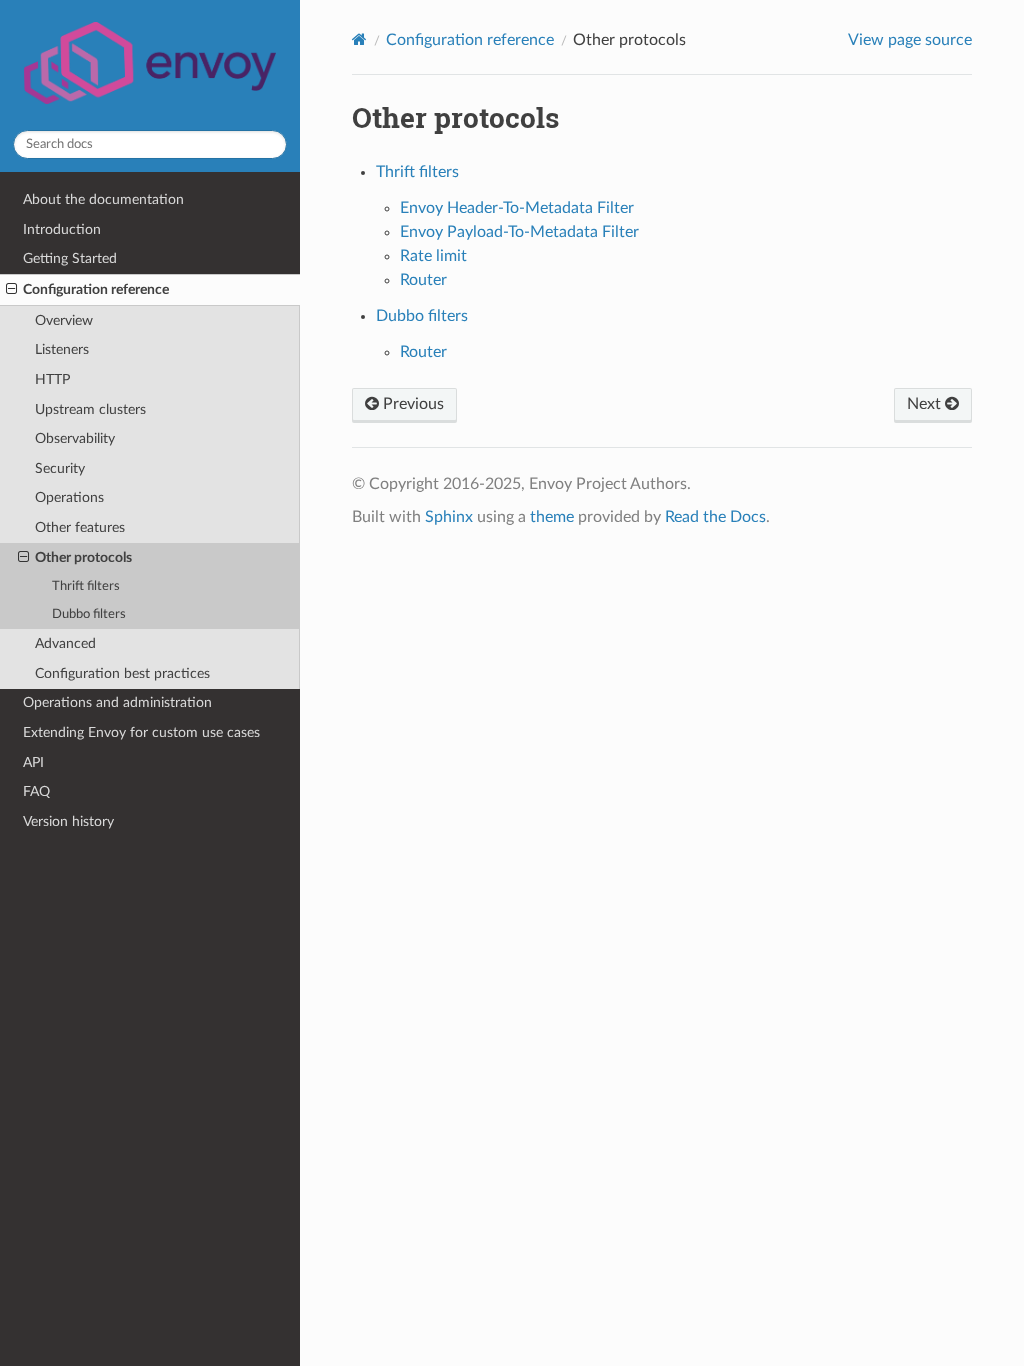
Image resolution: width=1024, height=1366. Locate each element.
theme (552, 517)
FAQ (36, 791)
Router (423, 280)
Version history (68, 821)
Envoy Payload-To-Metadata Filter (519, 232)
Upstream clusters (90, 409)
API (33, 762)
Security (60, 468)
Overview (64, 320)
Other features (80, 527)
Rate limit (433, 256)
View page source (910, 40)
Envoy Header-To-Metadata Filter (517, 208)
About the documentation (103, 199)
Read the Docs (715, 517)
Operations (69, 497)
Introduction (62, 229)
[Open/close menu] (11, 290)
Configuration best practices (122, 673)
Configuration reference (96, 289)
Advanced (65, 643)
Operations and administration (117, 702)
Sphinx (449, 517)
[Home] (359, 39)
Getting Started (70, 258)
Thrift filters (86, 586)
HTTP (52, 379)
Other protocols (83, 557)
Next (926, 404)
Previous (411, 404)
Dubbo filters (89, 614)
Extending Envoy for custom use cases (141, 732)
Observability (75, 438)
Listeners (62, 349)
